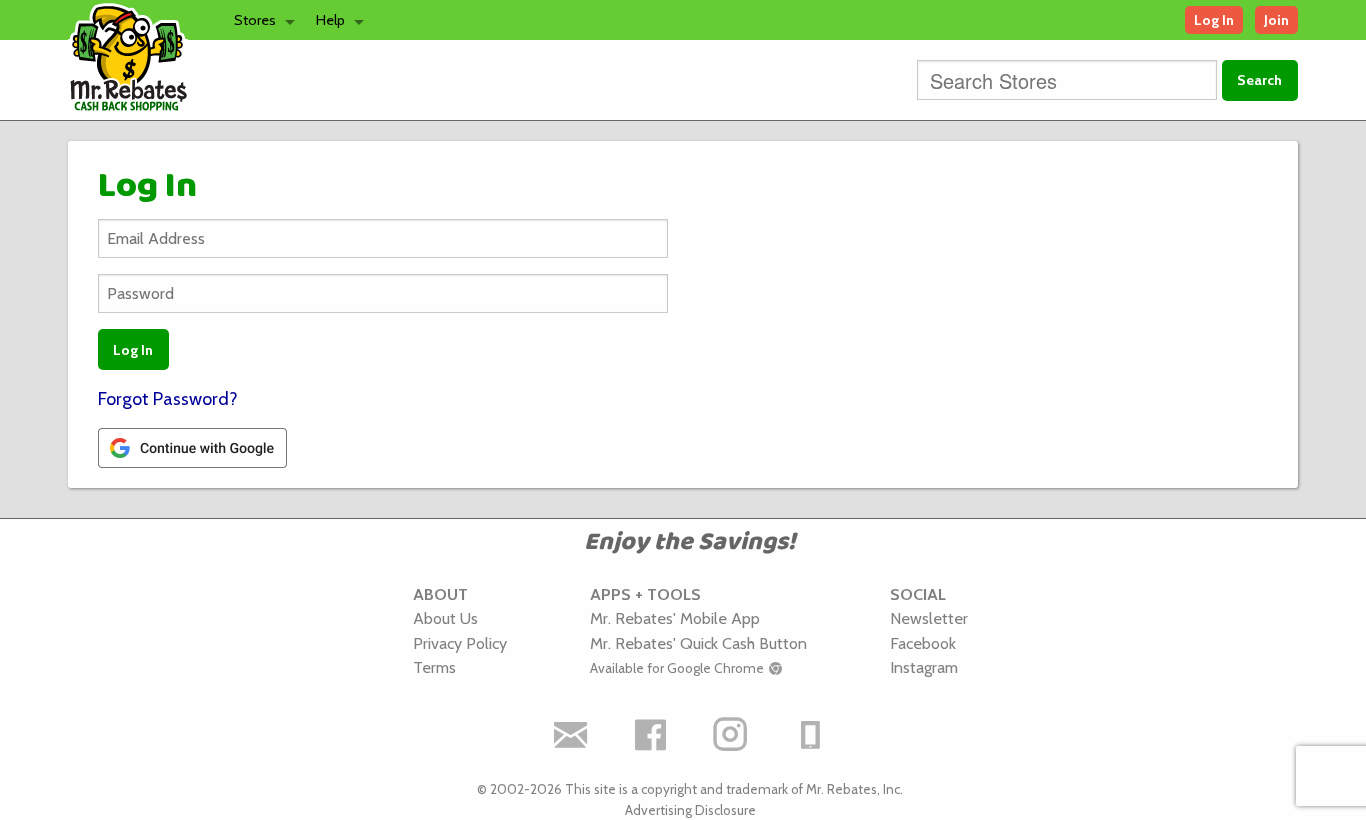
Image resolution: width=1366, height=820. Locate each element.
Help (330, 20)
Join (1276, 20)
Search (1259, 80)
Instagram (924, 667)
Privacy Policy (460, 643)
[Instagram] (730, 734)
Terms (434, 667)
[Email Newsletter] (570, 734)
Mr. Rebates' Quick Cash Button (698, 643)
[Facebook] (650, 734)
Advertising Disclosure (690, 810)
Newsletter (929, 618)
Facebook (923, 643)
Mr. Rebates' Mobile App (675, 618)
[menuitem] (259, 20)
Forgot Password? (168, 399)
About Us (445, 618)
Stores (255, 20)
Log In (1214, 20)
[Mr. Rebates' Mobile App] (810, 734)
